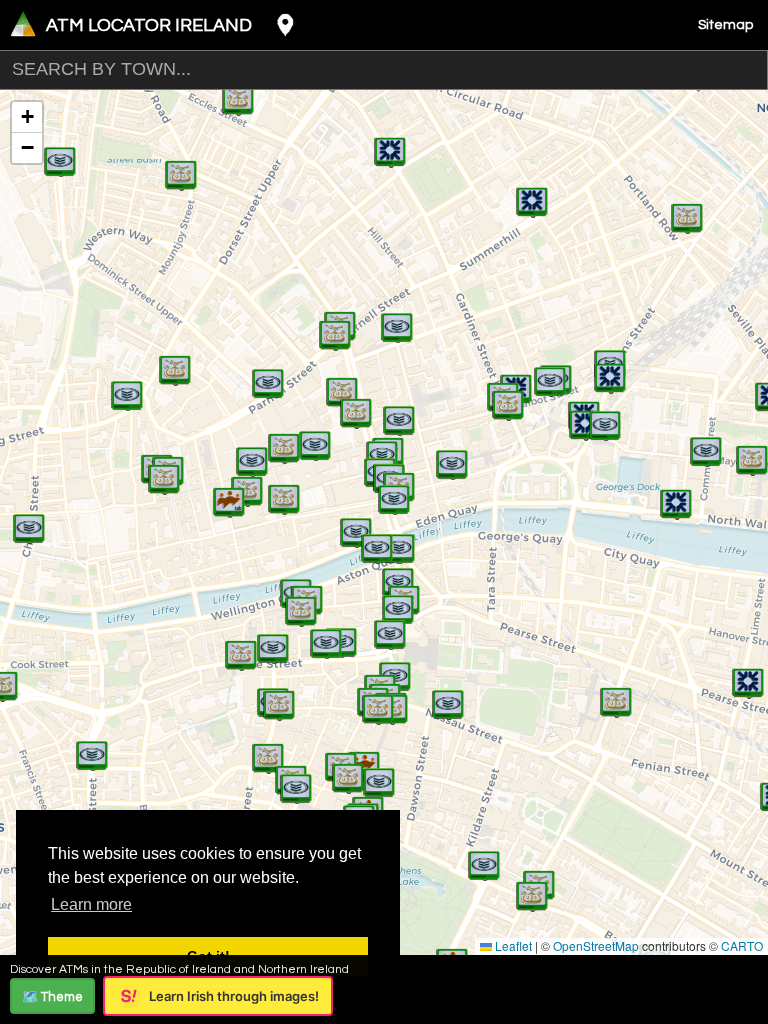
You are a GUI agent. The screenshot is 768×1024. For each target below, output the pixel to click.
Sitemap (725, 25)
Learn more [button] (91, 904)
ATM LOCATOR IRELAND (149, 25)
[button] (229, 492)
